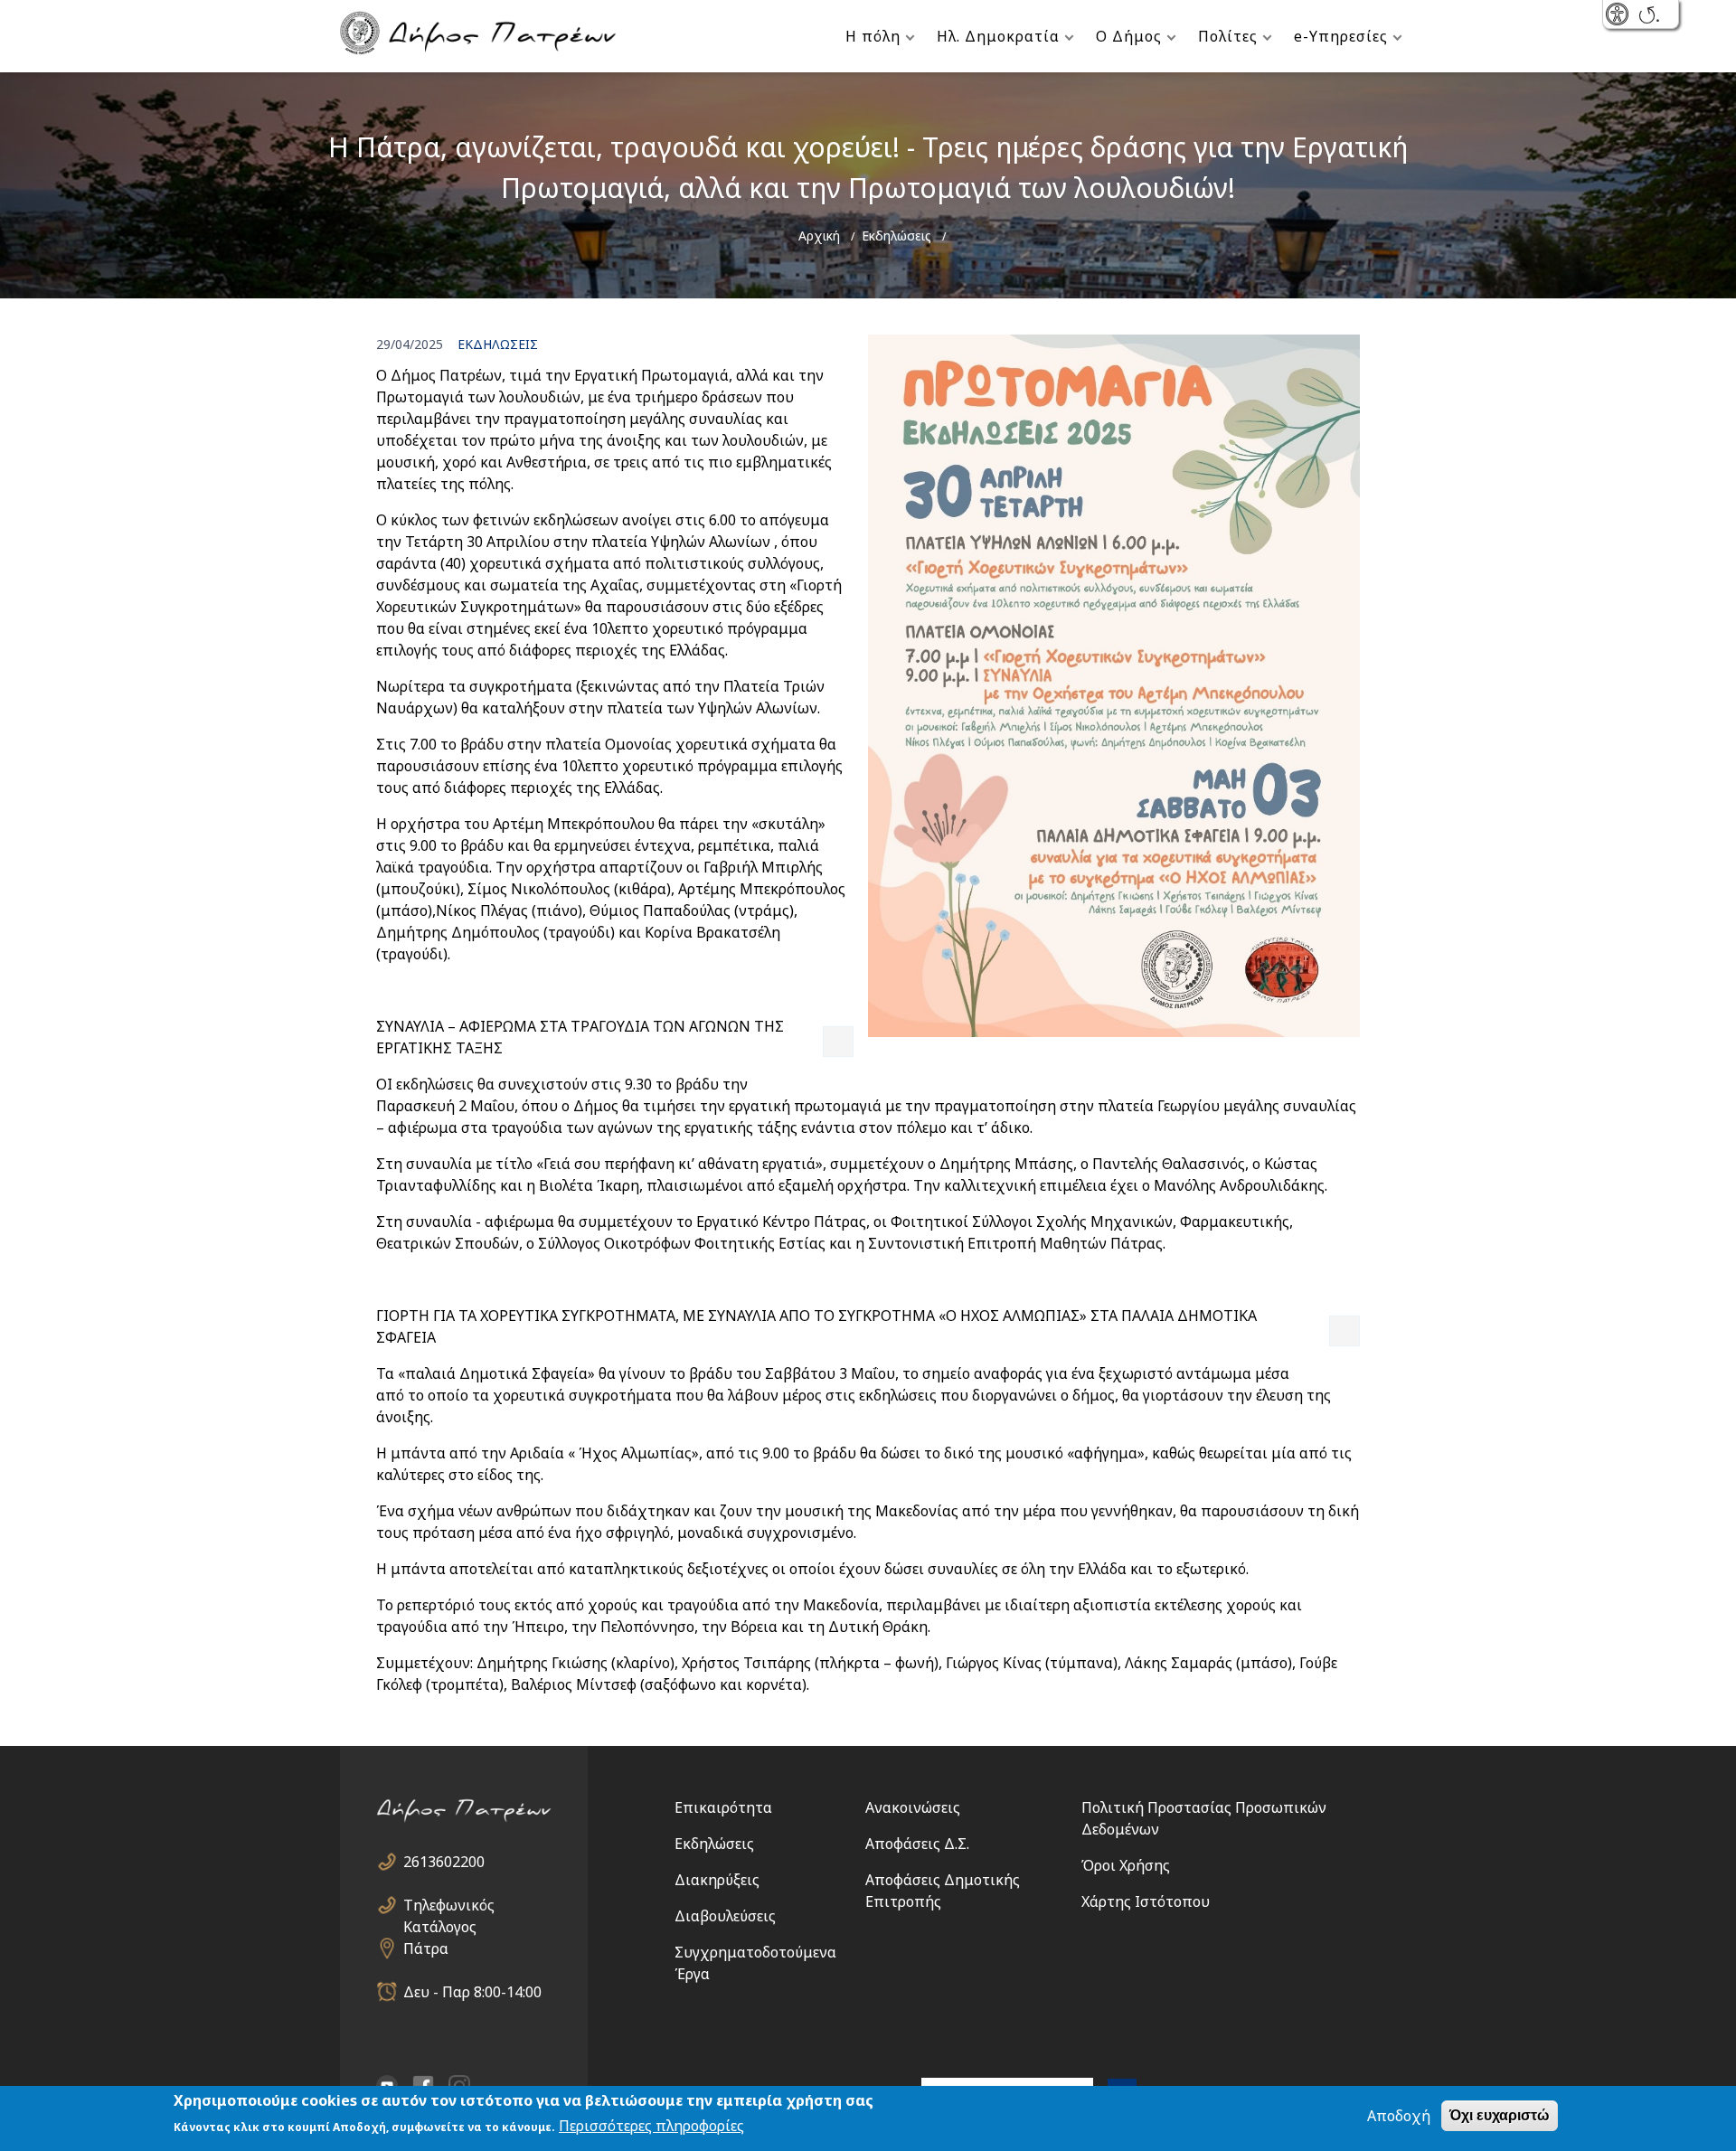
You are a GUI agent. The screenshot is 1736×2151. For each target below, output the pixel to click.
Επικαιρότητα (723, 1807)
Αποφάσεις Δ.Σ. (917, 1844)
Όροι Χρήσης (1126, 1865)
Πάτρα (426, 1948)
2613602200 (444, 1862)
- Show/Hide (1619, 16)
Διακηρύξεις (717, 1880)
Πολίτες (1228, 36)
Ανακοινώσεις (913, 1807)
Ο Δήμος (1129, 36)
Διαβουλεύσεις (725, 1916)
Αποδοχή (1399, 2116)
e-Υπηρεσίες (1341, 36)
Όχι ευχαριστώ (1500, 2115)
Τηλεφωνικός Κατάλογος (449, 1906)
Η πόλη (873, 36)
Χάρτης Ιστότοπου (1146, 1901)
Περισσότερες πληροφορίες (651, 2126)
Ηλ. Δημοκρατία (998, 36)
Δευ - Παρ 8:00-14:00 (472, 1992)
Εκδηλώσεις (896, 236)
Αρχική (819, 236)
